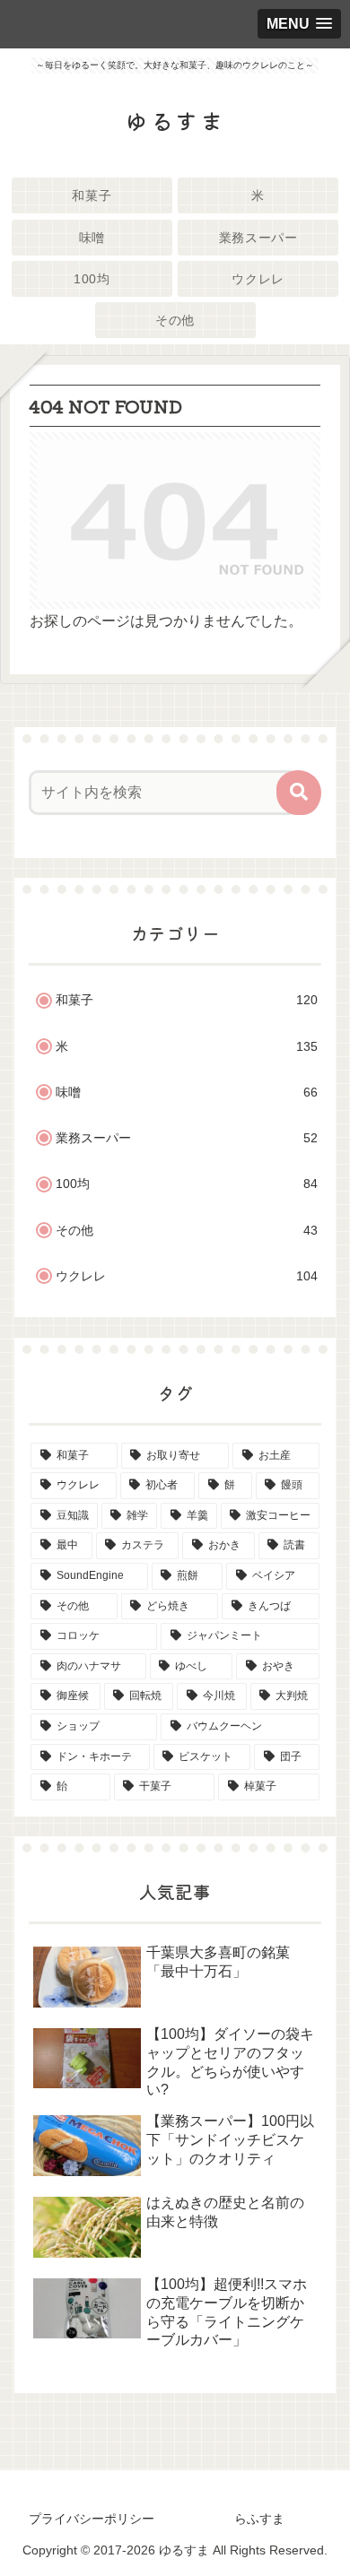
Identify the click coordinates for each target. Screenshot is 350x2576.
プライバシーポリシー (92, 2519)
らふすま (259, 2519)
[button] (299, 793)
